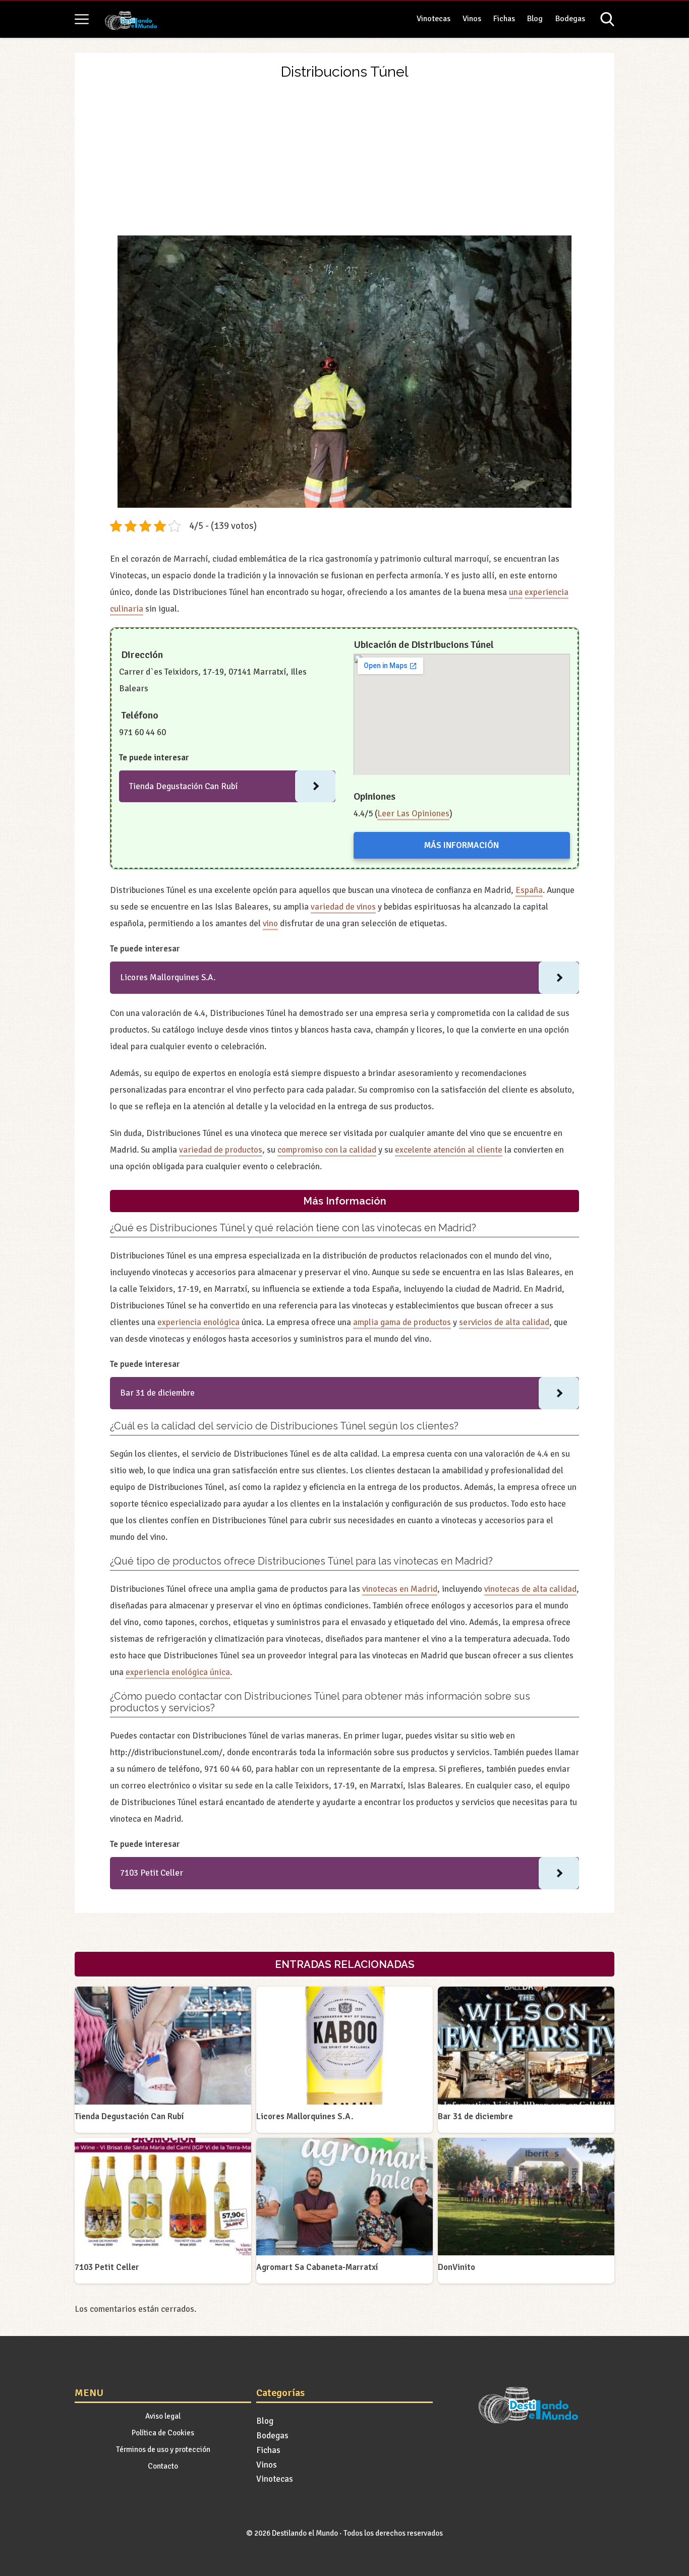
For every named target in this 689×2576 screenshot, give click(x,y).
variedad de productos (221, 1150)
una (516, 592)
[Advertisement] (345, 160)
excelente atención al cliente (449, 1150)
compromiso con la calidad (327, 1150)
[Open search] (607, 19)
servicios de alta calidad (504, 1322)
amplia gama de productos (402, 1322)
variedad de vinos (343, 907)
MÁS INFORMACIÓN (462, 845)
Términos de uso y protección (163, 2449)
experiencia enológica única (178, 1672)
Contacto (163, 2466)
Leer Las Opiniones (413, 814)
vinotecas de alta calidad (530, 1589)
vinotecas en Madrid (400, 1589)
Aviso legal (163, 2416)
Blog (535, 19)
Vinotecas (434, 19)
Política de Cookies (163, 2433)
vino (270, 923)
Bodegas (570, 19)
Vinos (472, 19)
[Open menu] (82, 19)
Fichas (504, 19)
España (529, 890)
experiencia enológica (198, 1322)
